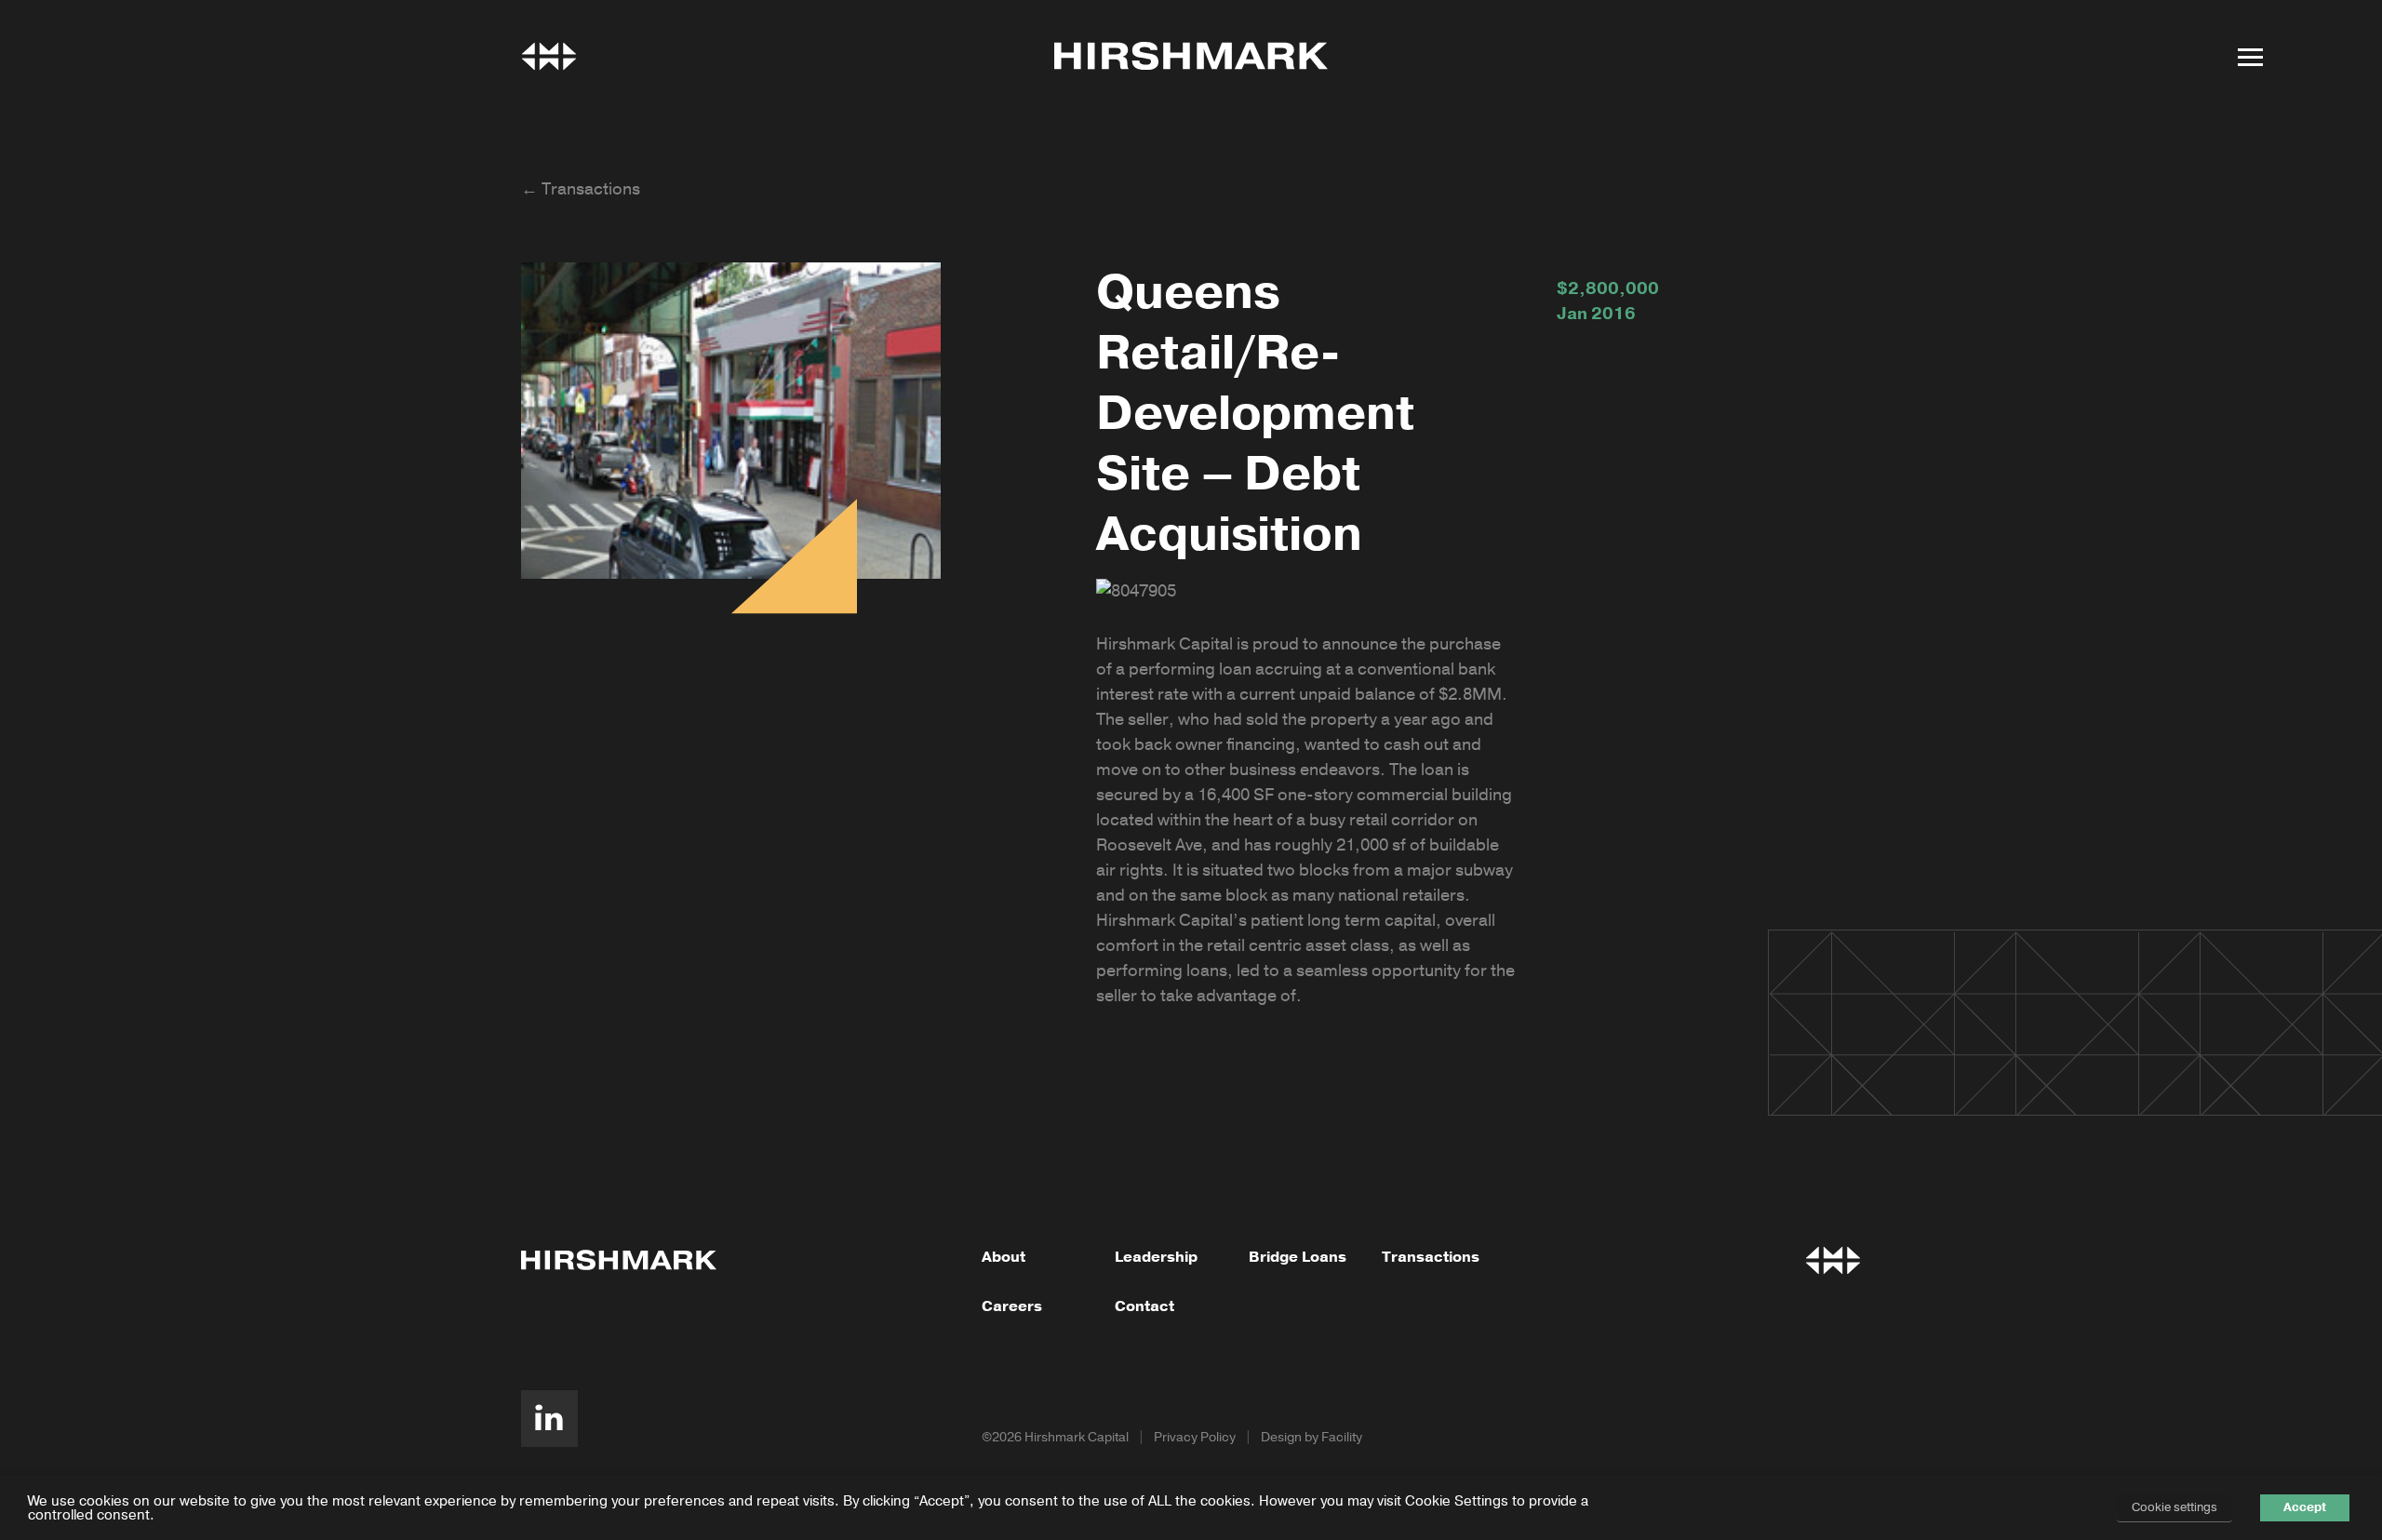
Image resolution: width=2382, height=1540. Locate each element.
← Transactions (581, 189)
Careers (1012, 1306)
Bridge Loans (1298, 1257)
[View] (549, 56)
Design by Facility (1311, 1438)
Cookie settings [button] (2175, 1507)
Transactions (1431, 1257)
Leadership (1156, 1257)
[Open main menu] (2250, 57)
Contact (1144, 1306)
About (1004, 1257)
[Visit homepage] (1191, 56)
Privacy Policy (1195, 1437)
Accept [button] (2305, 1507)
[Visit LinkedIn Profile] (549, 1419)
